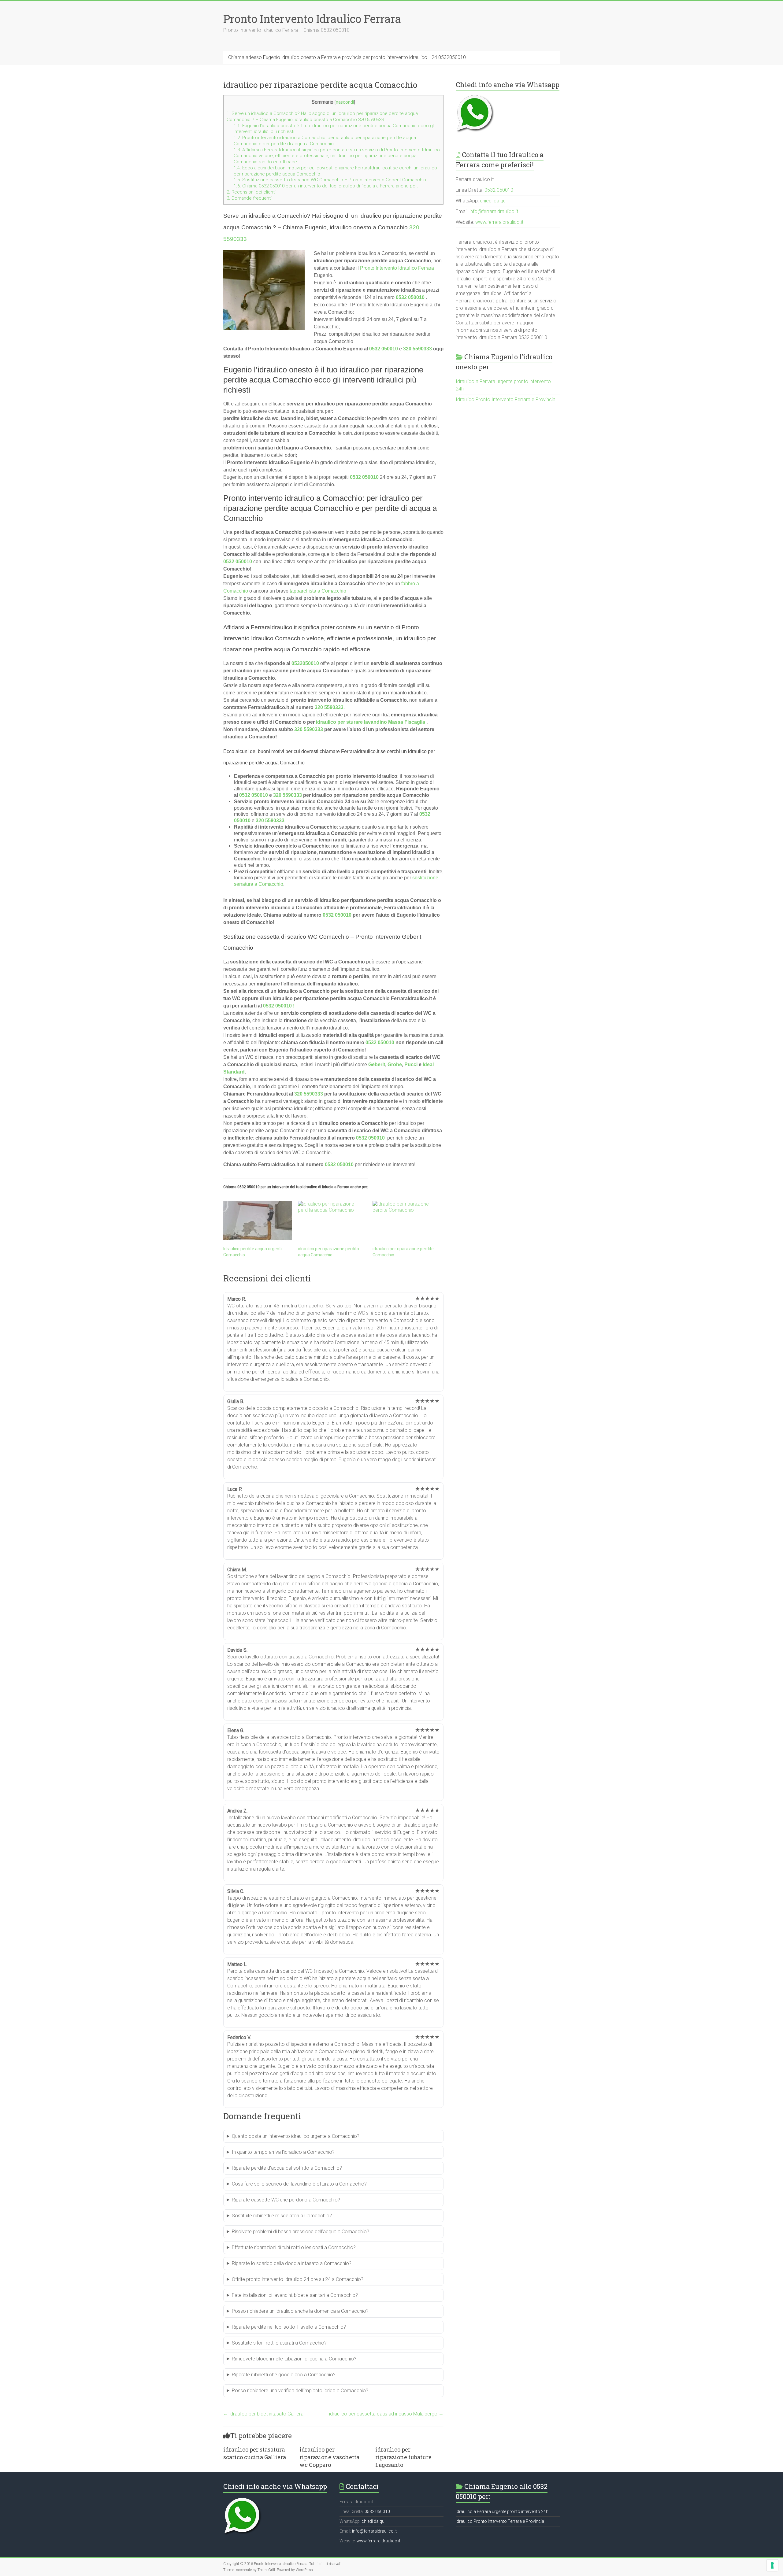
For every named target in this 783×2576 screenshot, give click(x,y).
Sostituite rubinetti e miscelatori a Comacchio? (282, 2216)
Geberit (377, 1064)
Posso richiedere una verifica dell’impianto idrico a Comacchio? (300, 2391)
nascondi (345, 102)
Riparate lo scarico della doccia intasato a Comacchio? (292, 2263)
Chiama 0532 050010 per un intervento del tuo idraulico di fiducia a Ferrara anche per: (326, 186)
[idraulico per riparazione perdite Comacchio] (407, 1221)
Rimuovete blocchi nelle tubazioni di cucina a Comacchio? (294, 2359)
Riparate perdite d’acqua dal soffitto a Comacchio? (287, 2168)
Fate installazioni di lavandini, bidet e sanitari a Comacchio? (295, 2295)
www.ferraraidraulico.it (499, 222)
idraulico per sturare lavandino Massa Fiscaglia (371, 722)
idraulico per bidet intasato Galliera (263, 2414)
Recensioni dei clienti (251, 192)
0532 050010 (410, 297)
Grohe (395, 1064)
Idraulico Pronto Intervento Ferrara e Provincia (506, 399)
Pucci (411, 1064)
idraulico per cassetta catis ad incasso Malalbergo (386, 2414)
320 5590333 (329, 707)
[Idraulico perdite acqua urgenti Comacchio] (258, 1221)
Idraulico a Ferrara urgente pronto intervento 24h (502, 2511)
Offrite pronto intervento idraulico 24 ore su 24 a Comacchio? (298, 2279)
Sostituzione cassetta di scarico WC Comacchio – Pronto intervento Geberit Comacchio (330, 180)
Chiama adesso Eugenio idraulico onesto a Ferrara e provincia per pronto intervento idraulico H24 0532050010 (347, 57)
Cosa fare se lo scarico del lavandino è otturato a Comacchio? (299, 2184)
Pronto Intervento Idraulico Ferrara (312, 19)
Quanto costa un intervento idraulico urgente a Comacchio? (296, 2136)
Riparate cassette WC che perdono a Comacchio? (286, 2200)
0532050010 (305, 663)
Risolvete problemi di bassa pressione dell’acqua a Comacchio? (301, 2232)
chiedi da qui (493, 201)
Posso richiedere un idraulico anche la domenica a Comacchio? (300, 2311)
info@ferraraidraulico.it (494, 211)
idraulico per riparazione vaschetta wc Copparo (329, 2457)
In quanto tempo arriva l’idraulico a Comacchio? (283, 2152)
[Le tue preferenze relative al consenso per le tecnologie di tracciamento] (772, 2565)
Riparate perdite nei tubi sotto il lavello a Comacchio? (289, 2327)
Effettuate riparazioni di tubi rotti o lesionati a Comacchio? (294, 2247)
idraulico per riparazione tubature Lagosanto (403, 2457)
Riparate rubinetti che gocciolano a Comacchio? (284, 2375)
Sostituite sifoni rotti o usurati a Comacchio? (279, 2343)
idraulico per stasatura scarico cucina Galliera (255, 2453)
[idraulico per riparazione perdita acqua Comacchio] (332, 1221)
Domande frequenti (249, 198)
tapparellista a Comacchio (318, 591)
